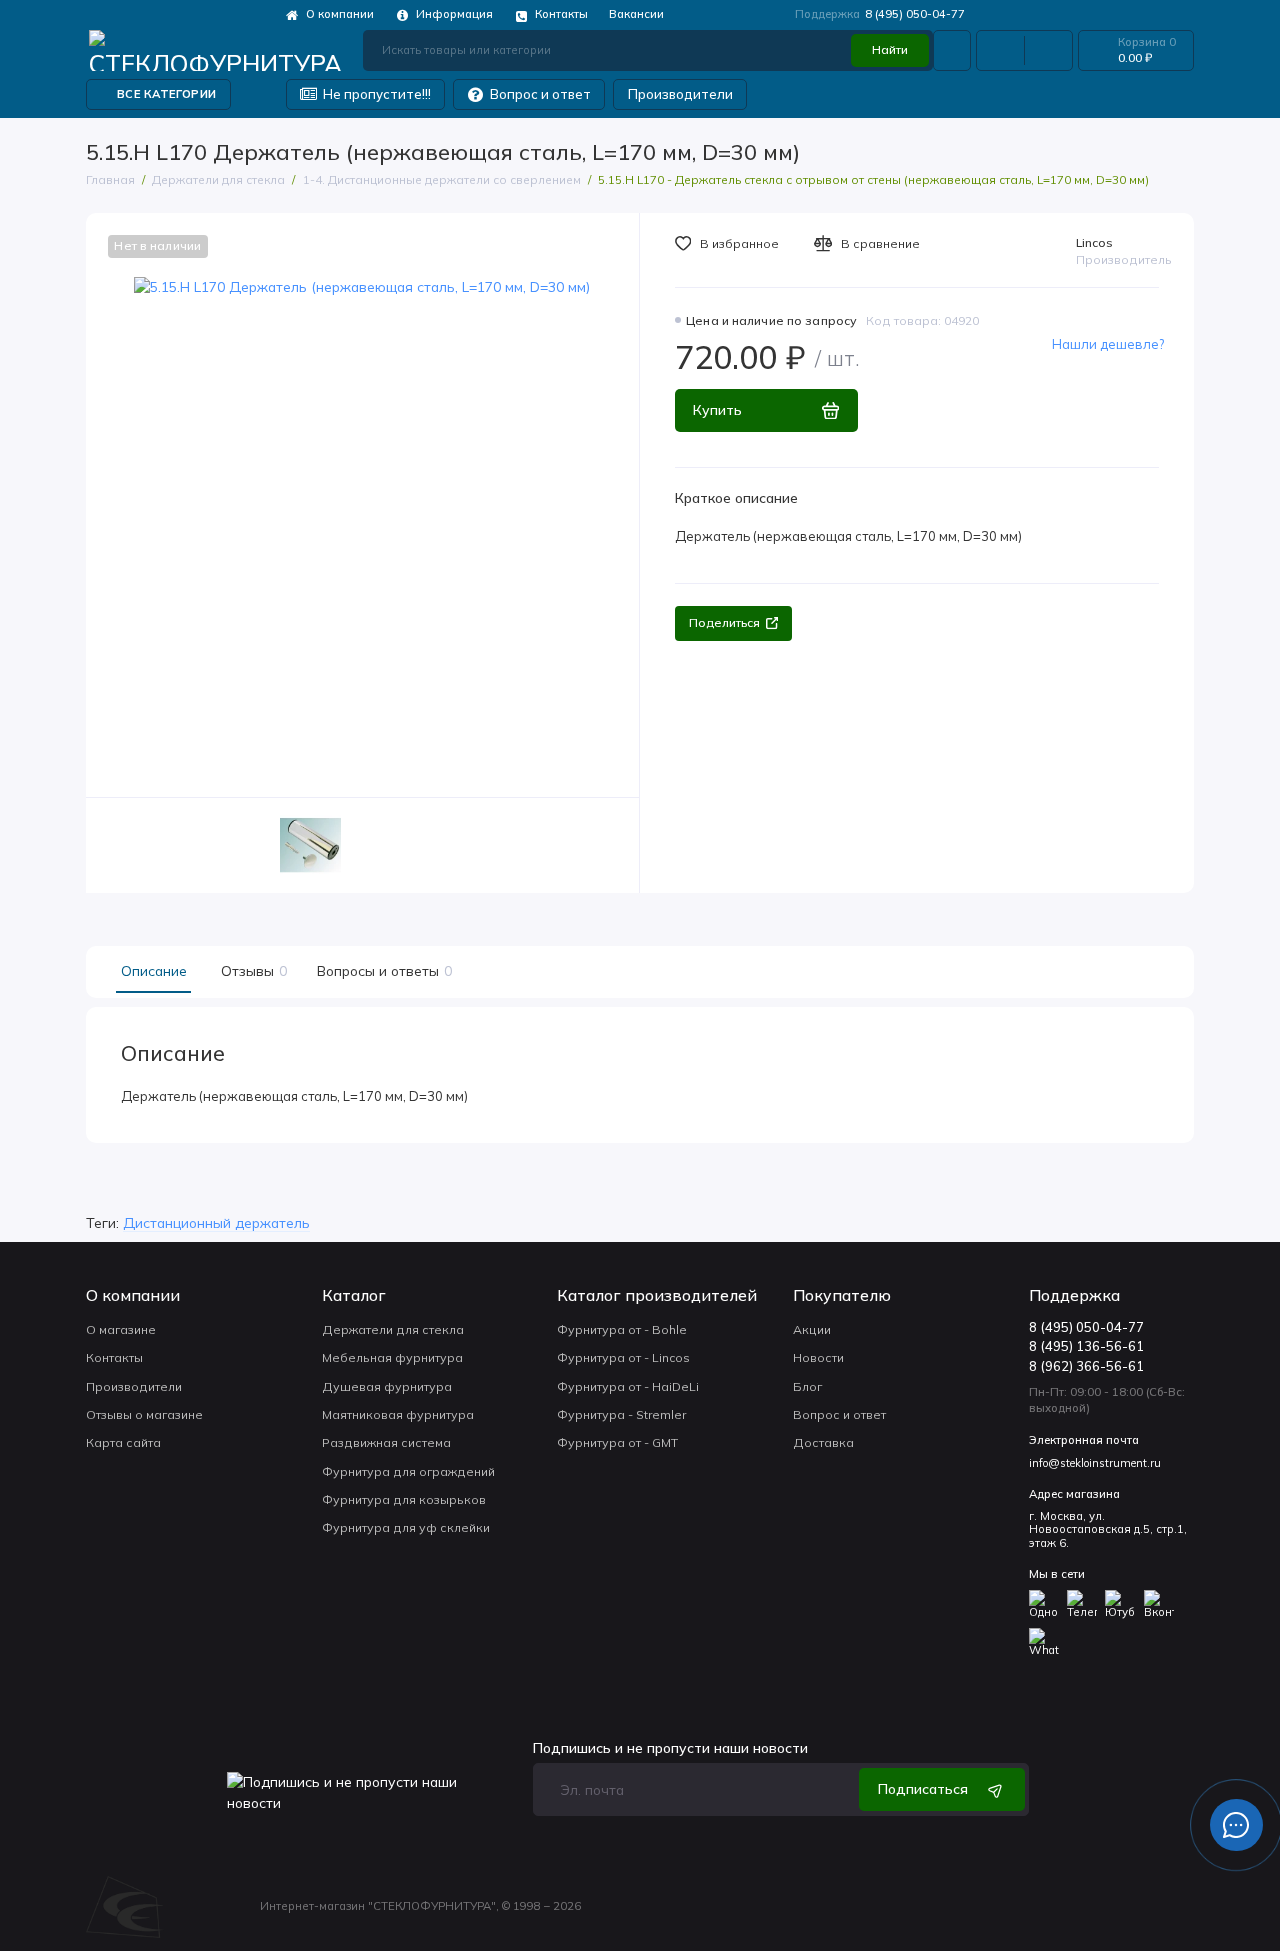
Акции (812, 1329)
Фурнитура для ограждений (408, 1471)
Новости (818, 1357)
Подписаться (923, 1788)
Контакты (551, 14)
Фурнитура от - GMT (617, 1442)
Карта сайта (123, 1442)
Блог (807, 1386)
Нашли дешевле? (1108, 344)
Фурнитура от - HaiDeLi (628, 1386)
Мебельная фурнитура (392, 1357)
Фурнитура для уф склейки (406, 1527)
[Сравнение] (1000, 50)
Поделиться (724, 622)
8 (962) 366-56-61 (1086, 1366)
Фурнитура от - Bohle (622, 1329)
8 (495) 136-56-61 (1086, 1346)
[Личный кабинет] (952, 50)
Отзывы (251, 970)
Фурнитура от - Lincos (623, 1357)
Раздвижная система (386, 1442)
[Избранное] (1048, 50)
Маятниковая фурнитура (398, 1414)
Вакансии (636, 14)
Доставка (823, 1442)
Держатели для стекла (393, 1329)
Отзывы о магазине (144, 1414)
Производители (680, 94)
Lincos (1094, 242)
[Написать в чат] (1236, 1825)
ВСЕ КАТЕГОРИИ (166, 94)
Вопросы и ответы (382, 970)
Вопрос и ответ (529, 93)
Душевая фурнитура (387, 1386)
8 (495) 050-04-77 (880, 14)
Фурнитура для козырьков (404, 1499)
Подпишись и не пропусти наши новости (670, 1748)
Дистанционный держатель (216, 1222)
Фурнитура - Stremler (621, 1414)
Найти (890, 49)
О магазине (121, 1329)
